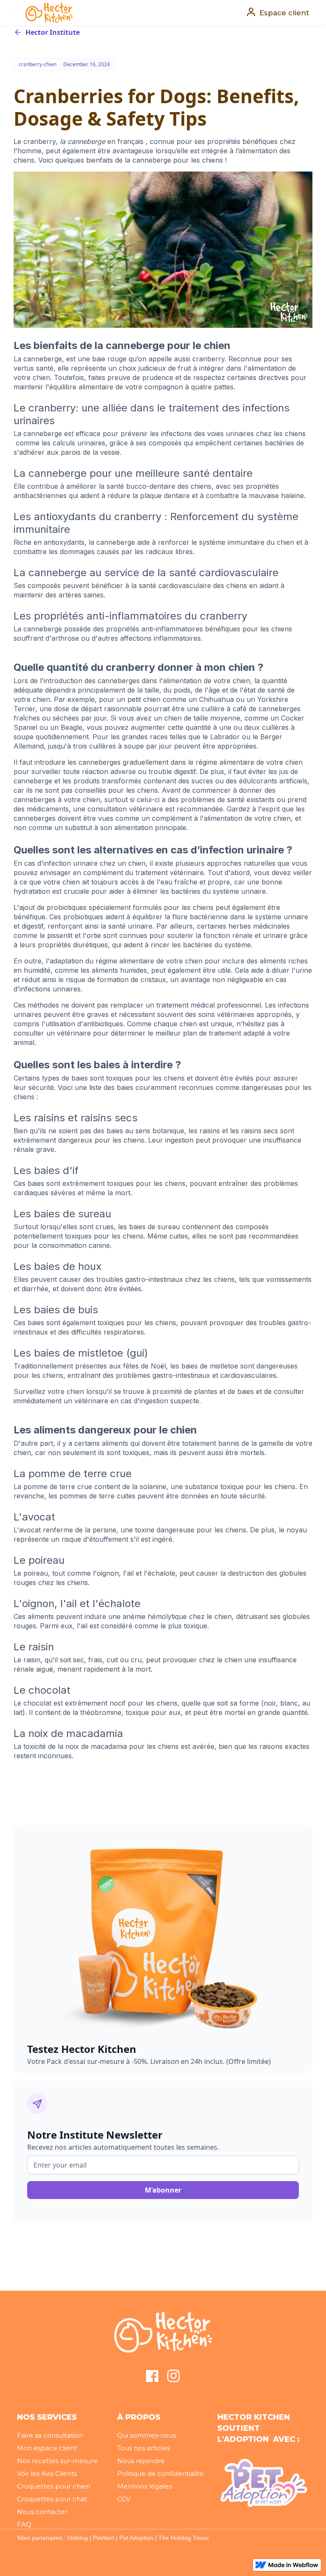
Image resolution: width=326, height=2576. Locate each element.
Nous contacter (42, 2512)
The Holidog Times (184, 2538)
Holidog (78, 2538)
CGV (124, 2499)
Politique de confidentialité (160, 2473)
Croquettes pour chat (52, 2499)
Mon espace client (47, 2448)
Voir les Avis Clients (47, 2473)
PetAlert (104, 2538)
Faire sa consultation (50, 2435)
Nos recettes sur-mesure (57, 2461)
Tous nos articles (143, 2448)
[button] (13, 13)
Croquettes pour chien (54, 2486)
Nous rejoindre (141, 2461)
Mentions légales (145, 2486)
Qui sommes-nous (147, 2435)
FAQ (24, 2524)
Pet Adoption (136, 2538)
